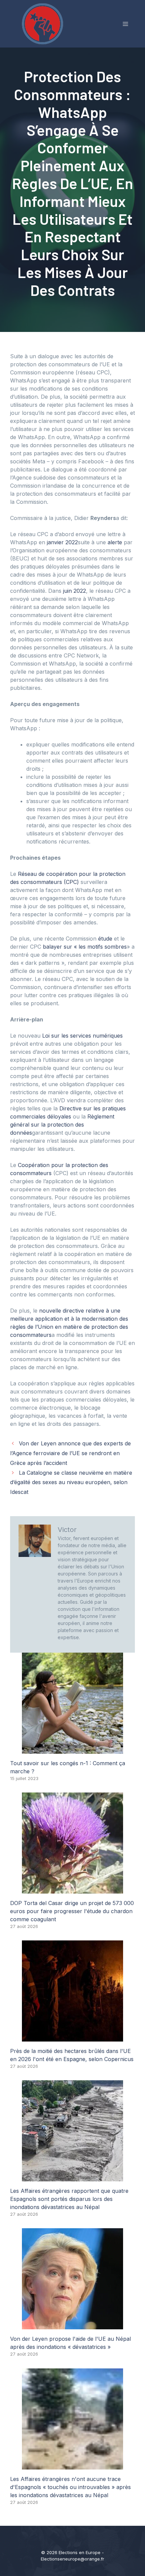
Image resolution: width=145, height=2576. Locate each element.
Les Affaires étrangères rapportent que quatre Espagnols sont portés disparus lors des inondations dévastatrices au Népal (69, 2199)
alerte (115, 542)
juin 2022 (75, 591)
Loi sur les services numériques (82, 1036)
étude (105, 939)
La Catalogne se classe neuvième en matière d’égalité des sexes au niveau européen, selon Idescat (71, 1482)
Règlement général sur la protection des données (62, 1125)
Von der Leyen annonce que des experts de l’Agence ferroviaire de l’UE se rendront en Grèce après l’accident (70, 1453)
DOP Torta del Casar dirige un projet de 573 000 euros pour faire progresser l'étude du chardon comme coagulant (72, 1911)
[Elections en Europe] (44, 23)
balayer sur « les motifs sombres (85, 947)
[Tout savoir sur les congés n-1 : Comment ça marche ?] (72, 1750)
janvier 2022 (62, 542)
